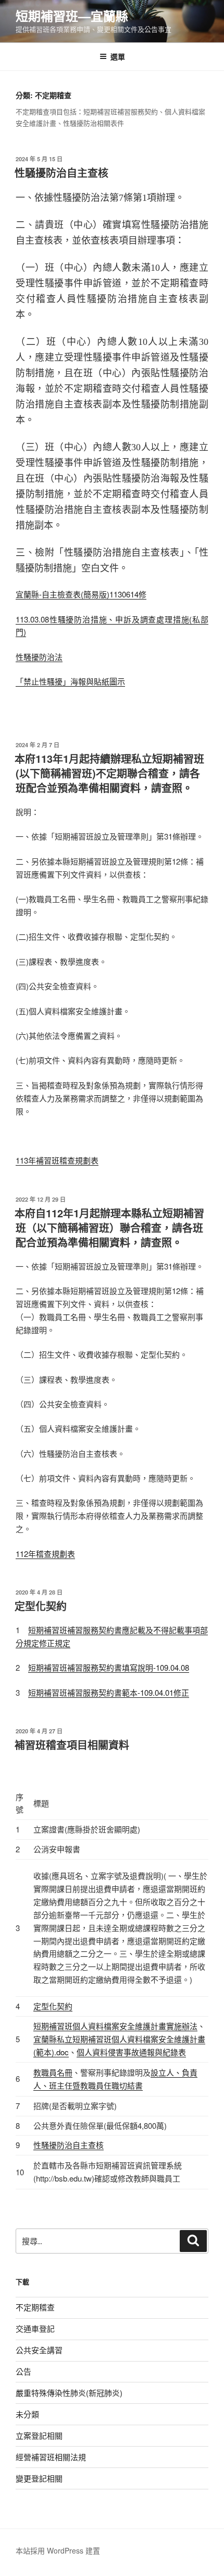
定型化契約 (41, 1606)
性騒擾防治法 (39, 657)
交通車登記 (35, 2328)
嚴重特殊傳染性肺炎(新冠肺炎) (69, 2393)
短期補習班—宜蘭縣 (72, 16)
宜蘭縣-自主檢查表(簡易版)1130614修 (81, 594)
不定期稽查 (35, 2307)
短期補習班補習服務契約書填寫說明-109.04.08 (109, 1667)
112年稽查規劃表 (45, 1554)
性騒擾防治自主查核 (61, 172)
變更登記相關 (39, 2478)
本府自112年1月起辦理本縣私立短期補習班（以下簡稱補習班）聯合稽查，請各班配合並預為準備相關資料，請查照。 (109, 1227)
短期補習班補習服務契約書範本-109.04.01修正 (109, 1692)
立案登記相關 (39, 2435)
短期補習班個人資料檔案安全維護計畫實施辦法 (115, 2026)
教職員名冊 (53, 2072)
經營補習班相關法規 (51, 2457)
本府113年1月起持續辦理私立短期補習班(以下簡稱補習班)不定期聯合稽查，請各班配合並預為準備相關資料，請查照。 (109, 773)
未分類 (27, 2414)
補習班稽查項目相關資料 (72, 1745)
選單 (118, 56)
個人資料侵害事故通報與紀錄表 (131, 2052)
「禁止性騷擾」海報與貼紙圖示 (70, 681)
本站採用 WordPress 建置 (58, 2550)
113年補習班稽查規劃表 (57, 1160)
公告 (23, 2371)
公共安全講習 (39, 2350)
